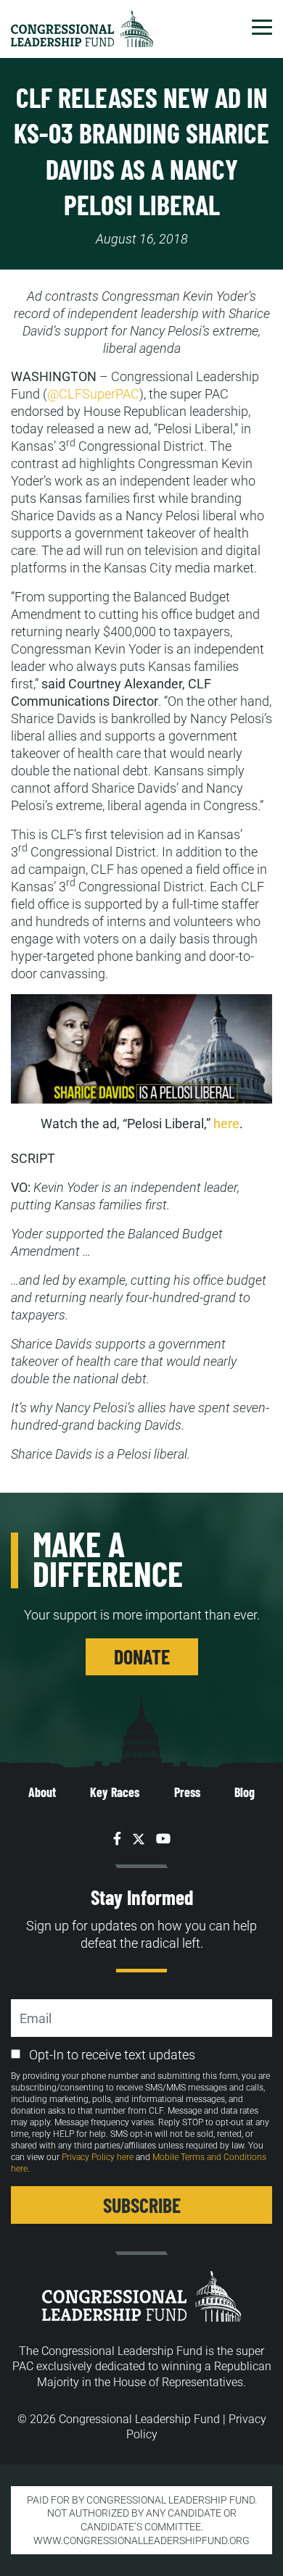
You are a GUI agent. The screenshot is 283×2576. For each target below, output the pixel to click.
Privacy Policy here (98, 2157)
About (42, 1792)
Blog (245, 1792)
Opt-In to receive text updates (112, 2055)
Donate (142, 1656)
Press (187, 1792)
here (226, 1124)
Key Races (115, 1792)
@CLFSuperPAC (93, 394)
